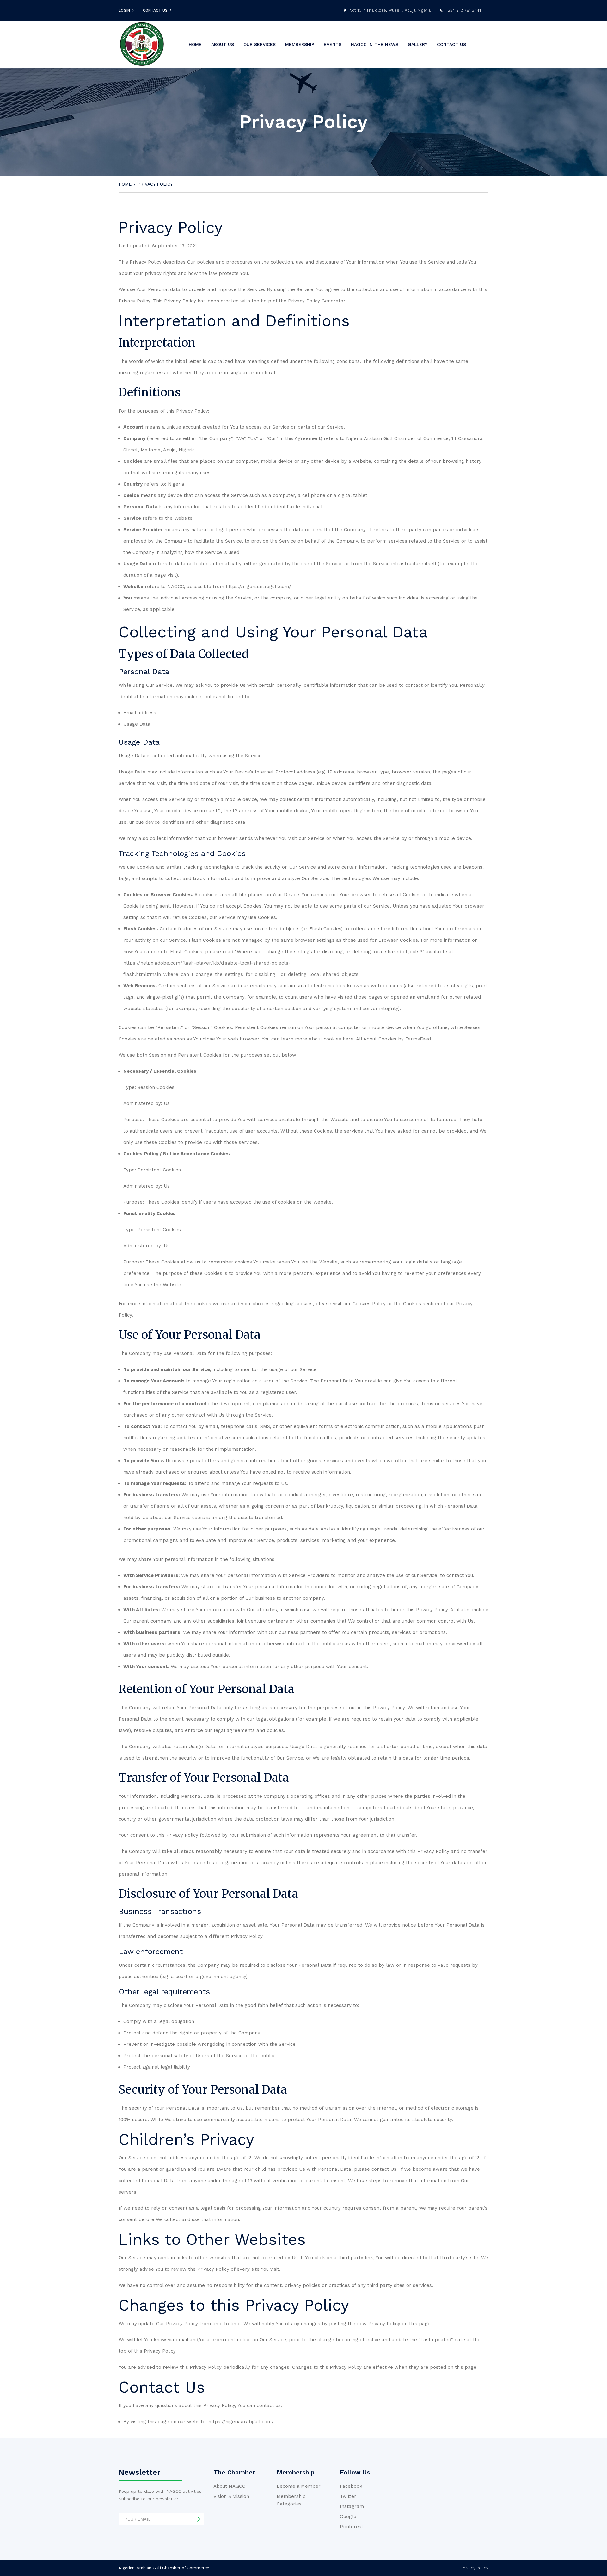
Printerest (352, 2527)
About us (223, 44)
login (125, 10)
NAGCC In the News (375, 44)
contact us (156, 10)
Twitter (348, 2496)
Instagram (352, 2506)
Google (348, 2517)
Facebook (351, 2486)
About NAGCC (229, 2486)
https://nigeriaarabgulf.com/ (258, 587)
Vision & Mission (231, 2496)
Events (333, 44)
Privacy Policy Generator (317, 301)
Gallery (418, 44)
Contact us (451, 44)
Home (195, 44)
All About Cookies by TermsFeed (393, 1039)
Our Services (260, 44)
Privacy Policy (475, 2568)
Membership (300, 44)
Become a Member (299, 2486)
